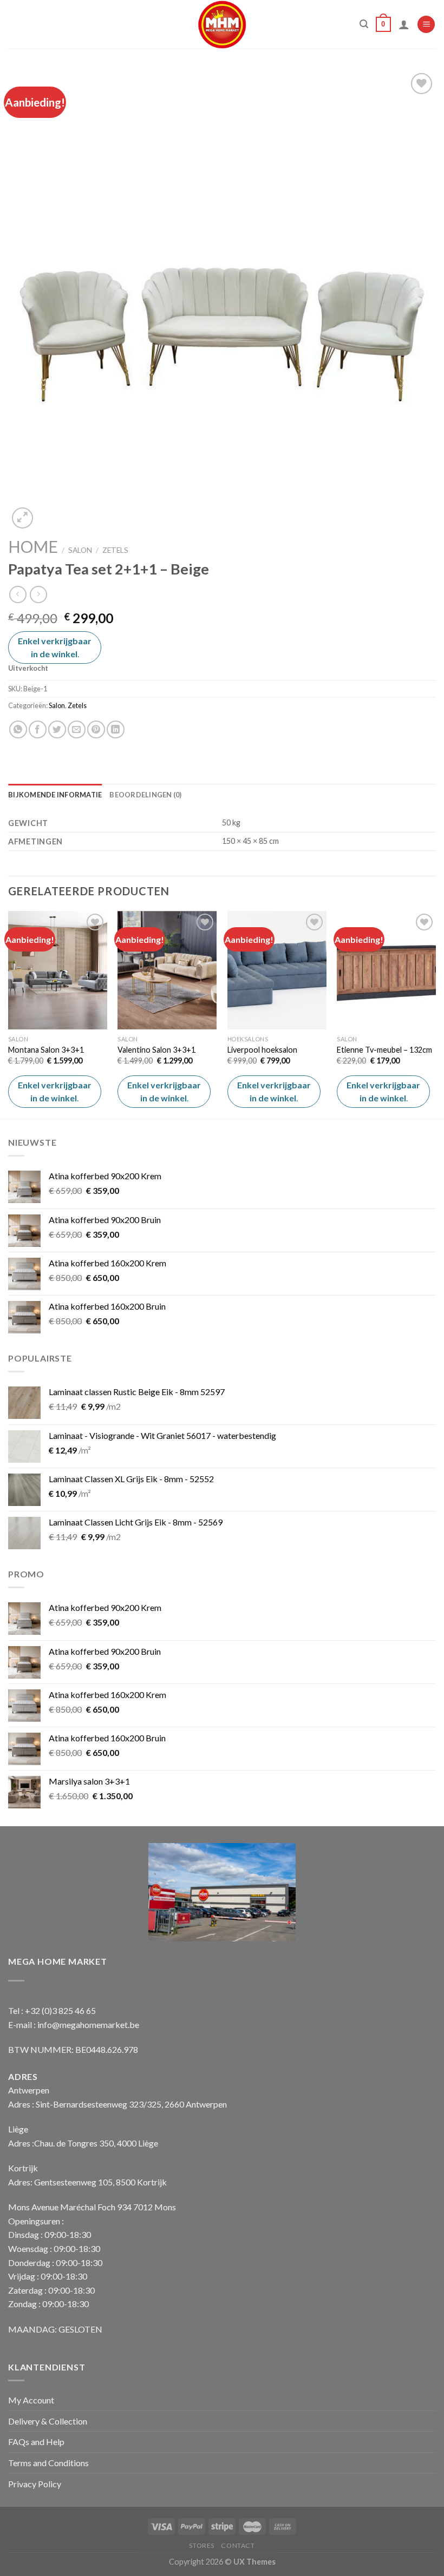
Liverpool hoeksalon (262, 1050)
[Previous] (9, 1013)
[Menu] (426, 25)
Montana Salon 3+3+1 (46, 1050)
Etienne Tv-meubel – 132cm (384, 1050)
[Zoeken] (364, 24)
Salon (80, 550)
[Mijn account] (404, 24)
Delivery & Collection (48, 2421)
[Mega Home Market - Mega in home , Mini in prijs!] (222, 24)
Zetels (115, 550)
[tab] (55, 795)
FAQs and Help (36, 2442)
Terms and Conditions (48, 2463)
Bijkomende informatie (55, 795)
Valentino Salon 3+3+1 (156, 1050)
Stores (202, 2545)
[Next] (435, 1013)
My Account (31, 2400)
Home (33, 546)
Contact (238, 2545)
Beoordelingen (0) (145, 795)
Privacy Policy (35, 2484)
